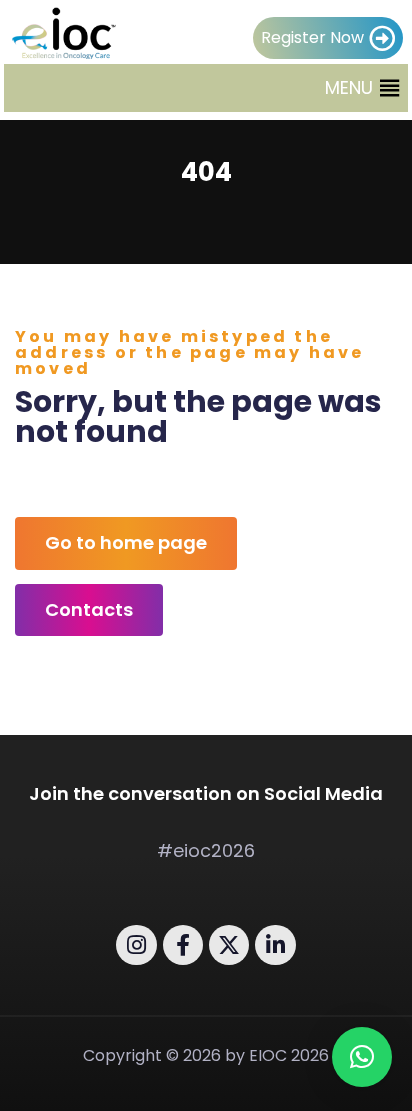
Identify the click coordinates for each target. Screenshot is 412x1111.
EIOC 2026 (289, 1055)
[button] (349, 88)
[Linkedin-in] (275, 945)
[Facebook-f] (183, 945)
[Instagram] (136, 945)
